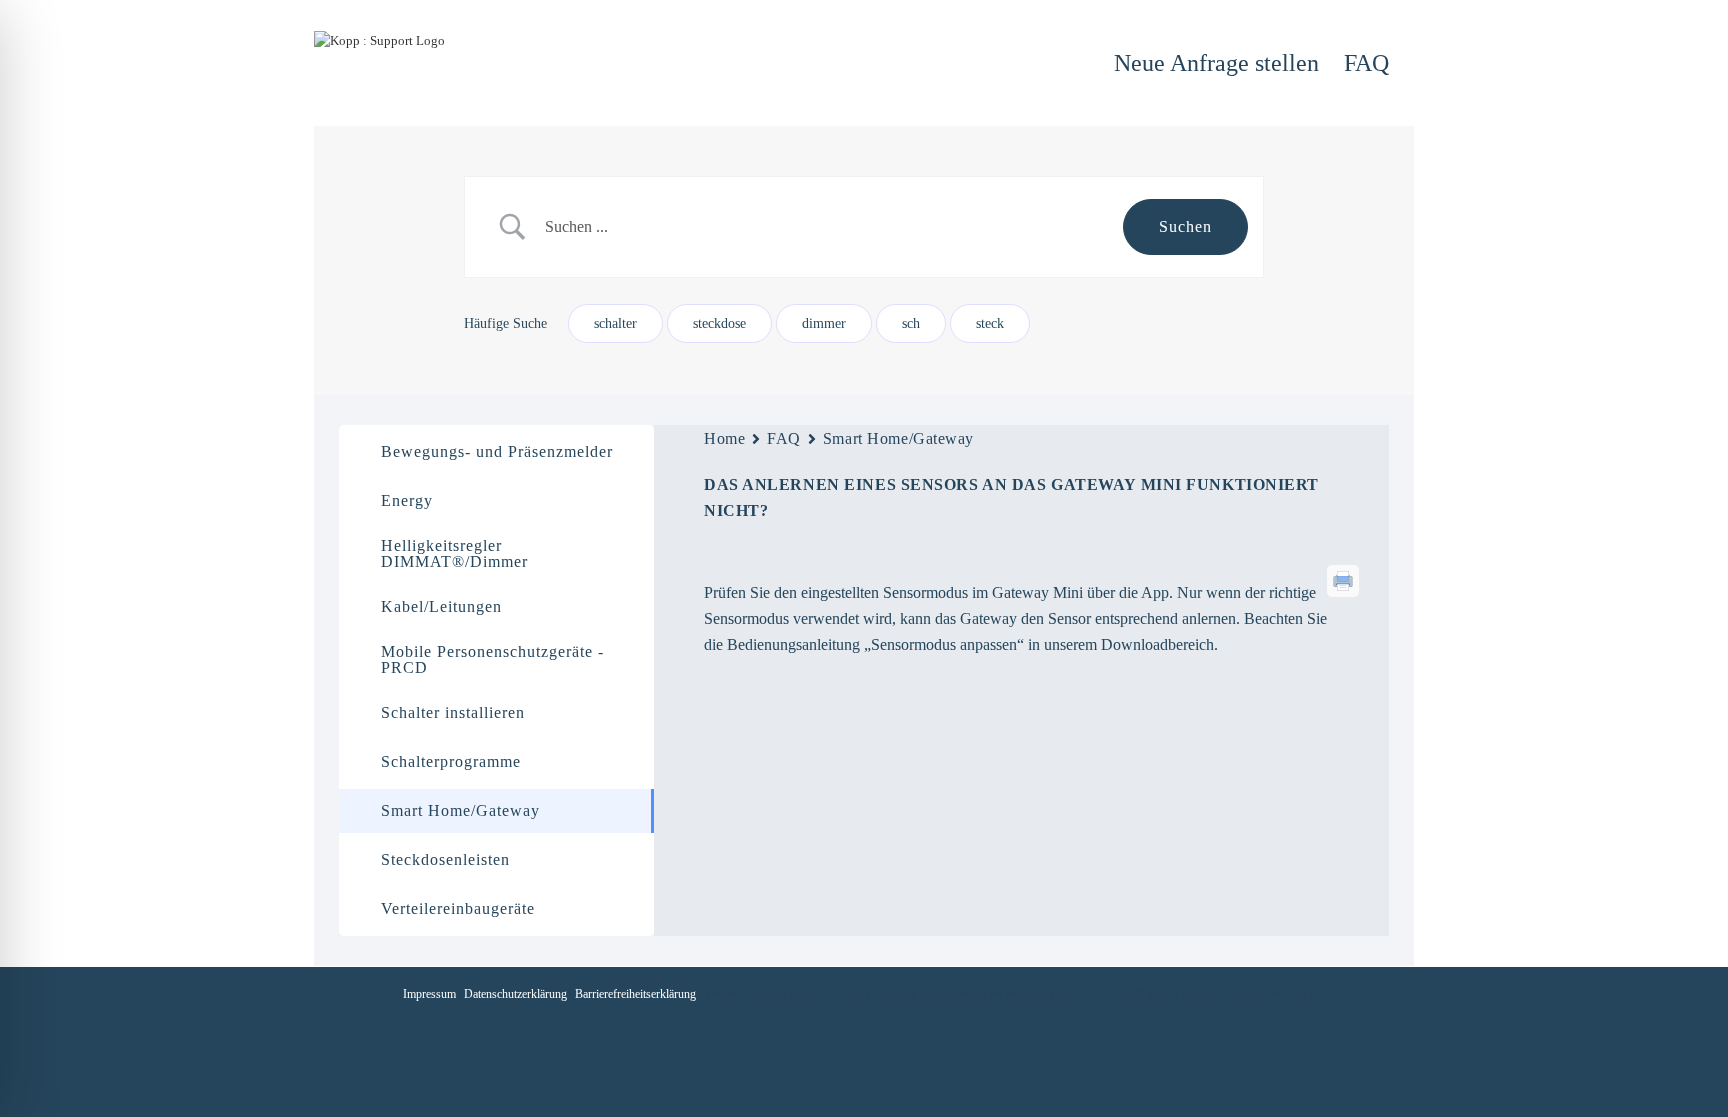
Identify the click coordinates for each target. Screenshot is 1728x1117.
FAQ (784, 438)
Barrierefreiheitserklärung (635, 994)
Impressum (429, 994)
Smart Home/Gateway (898, 438)
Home (724, 438)
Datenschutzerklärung (515, 994)
